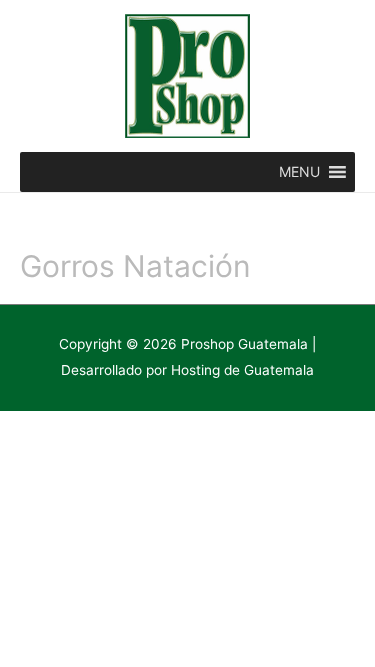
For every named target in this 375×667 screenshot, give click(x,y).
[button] (299, 172)
